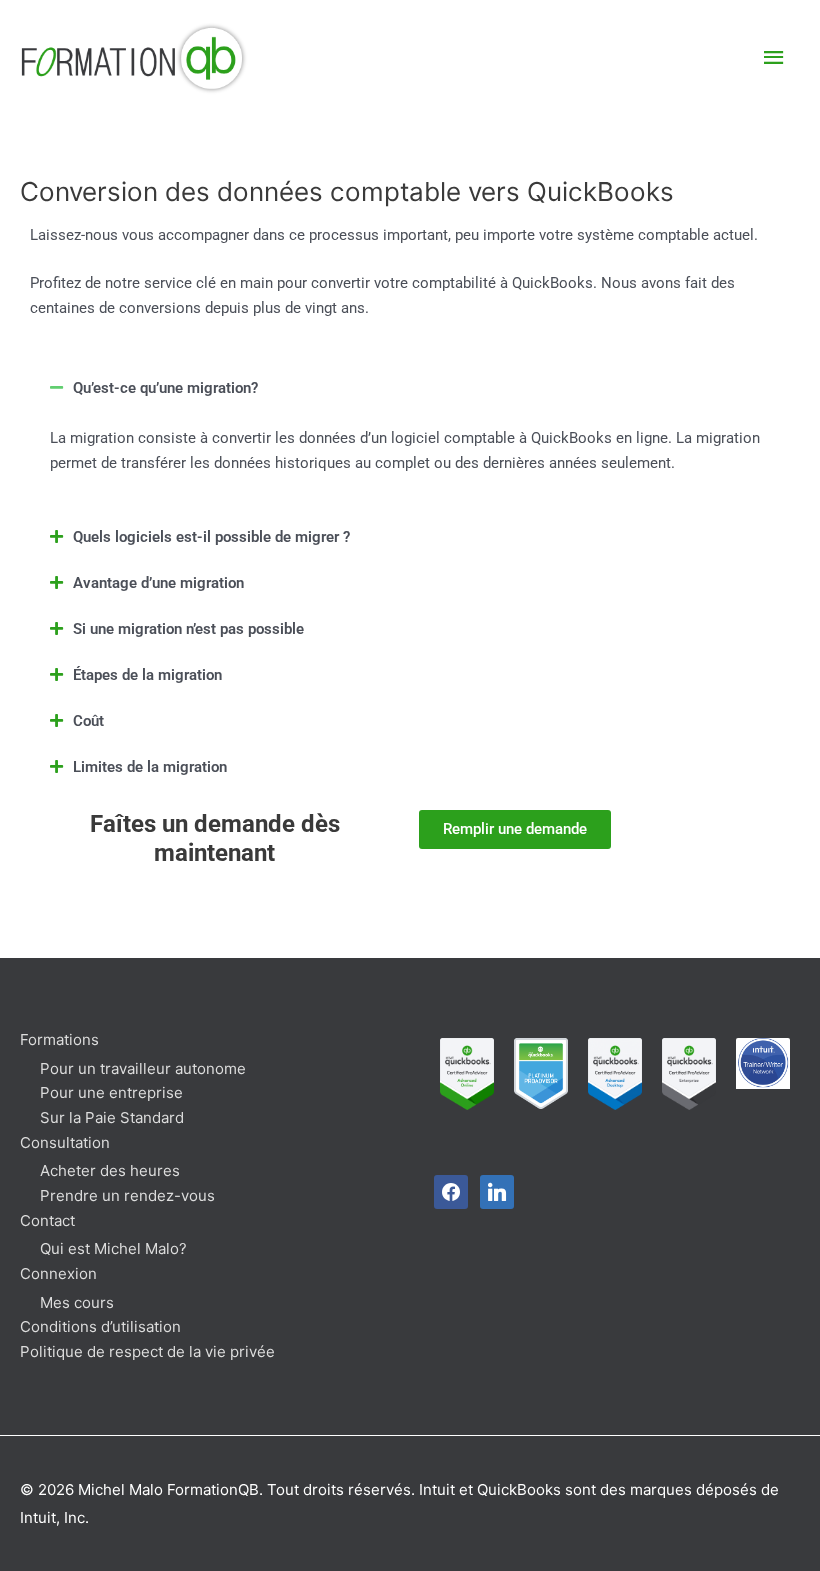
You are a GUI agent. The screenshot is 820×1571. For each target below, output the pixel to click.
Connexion (58, 1273)
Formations (59, 1039)
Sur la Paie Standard (112, 1117)
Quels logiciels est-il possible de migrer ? (211, 537)
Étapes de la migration (147, 675)
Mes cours (77, 1302)
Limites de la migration (150, 767)
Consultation (65, 1142)
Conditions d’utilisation (100, 1326)
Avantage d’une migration (158, 583)
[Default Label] (497, 1191)
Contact (47, 1220)
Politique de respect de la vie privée (147, 1351)
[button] (410, 388)
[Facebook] (451, 1191)
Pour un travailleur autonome (143, 1068)
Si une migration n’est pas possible (188, 629)
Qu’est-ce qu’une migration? (165, 388)
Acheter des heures (110, 1170)
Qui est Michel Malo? (113, 1248)
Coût (88, 721)
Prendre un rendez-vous (127, 1195)
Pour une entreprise (111, 1092)
